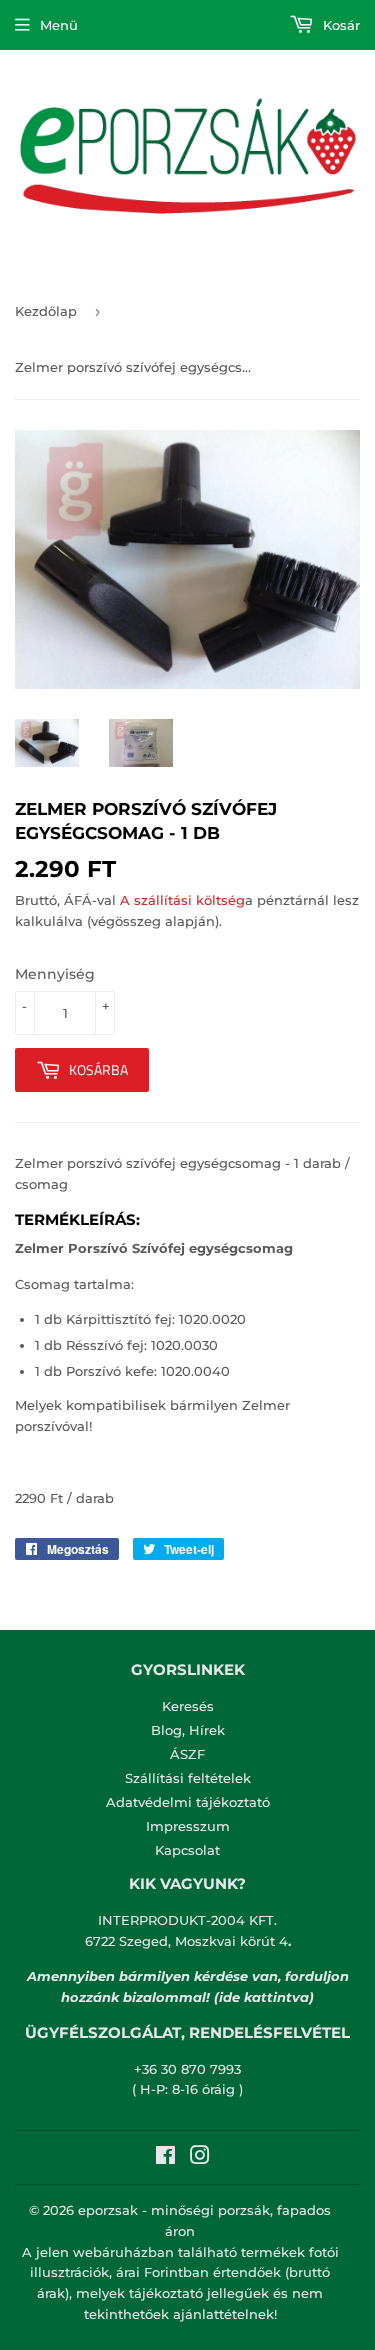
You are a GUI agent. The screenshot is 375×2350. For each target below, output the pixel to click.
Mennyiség (55, 974)
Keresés (188, 1706)
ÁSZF (187, 1754)
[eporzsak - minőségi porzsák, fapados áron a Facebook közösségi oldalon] (165, 2158)
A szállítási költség (182, 900)
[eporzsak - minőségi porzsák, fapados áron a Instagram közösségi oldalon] (200, 2158)
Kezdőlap (46, 311)
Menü (59, 25)
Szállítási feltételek (188, 1778)
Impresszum (188, 1826)
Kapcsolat (187, 1850)
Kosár (339, 25)
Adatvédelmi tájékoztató (188, 1802)
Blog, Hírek (188, 1730)
